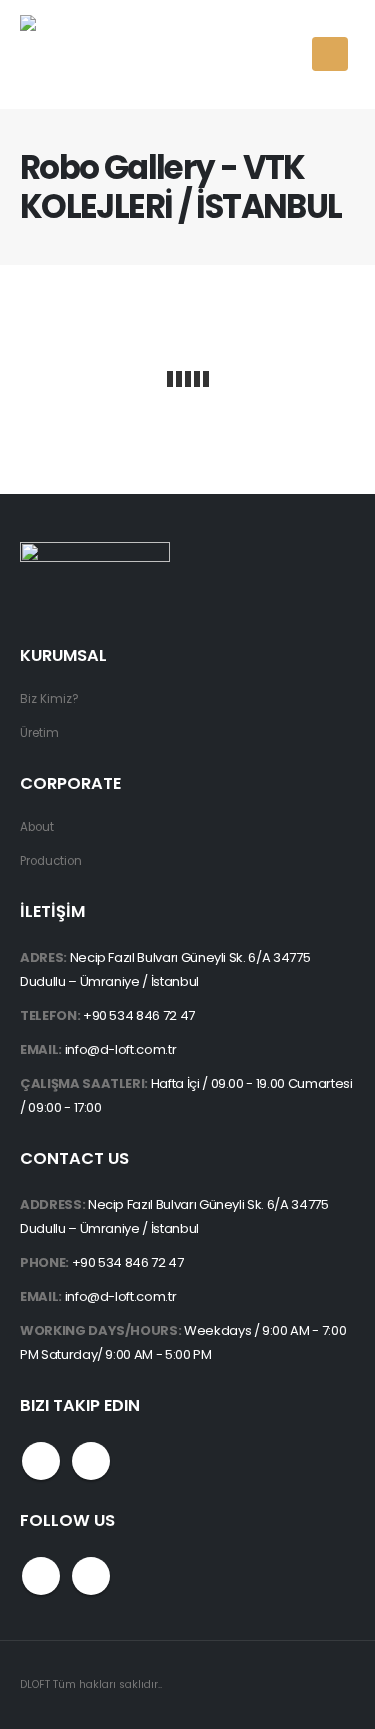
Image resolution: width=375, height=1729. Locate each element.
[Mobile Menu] (330, 54)
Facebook (41, 1461)
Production (51, 861)
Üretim (39, 733)
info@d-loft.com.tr (121, 1049)
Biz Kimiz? (49, 699)
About (37, 827)
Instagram (91, 1461)
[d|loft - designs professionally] (95, 54)
